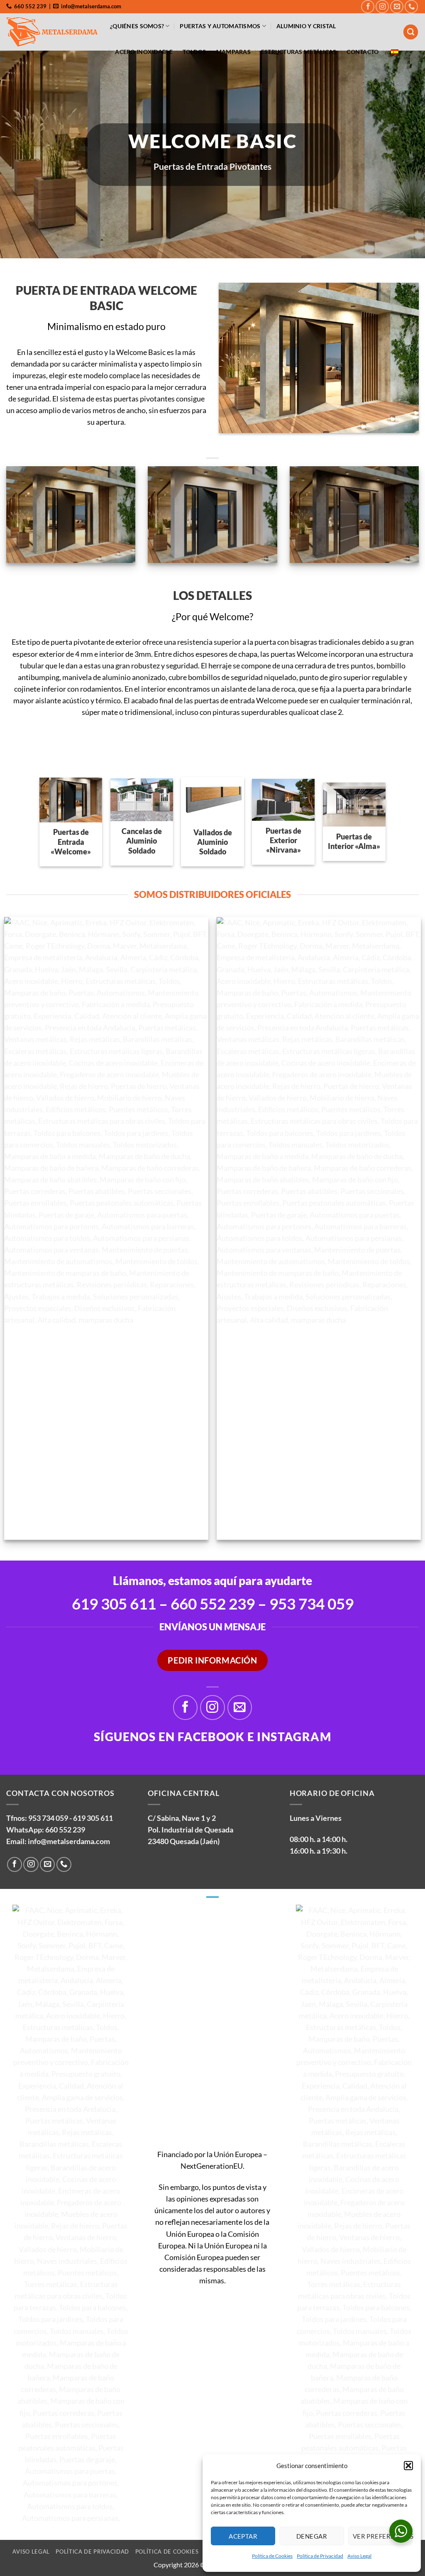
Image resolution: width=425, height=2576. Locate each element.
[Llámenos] (411, 7)
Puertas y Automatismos (220, 26)
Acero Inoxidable (144, 52)
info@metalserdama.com (69, 1841)
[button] (408, 2466)
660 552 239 (213, 1604)
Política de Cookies (272, 2556)
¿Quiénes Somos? (137, 26)
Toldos (194, 52)
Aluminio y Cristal (306, 26)
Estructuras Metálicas (299, 52)
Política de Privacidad (320, 2556)
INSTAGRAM (294, 1737)
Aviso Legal (359, 2556)
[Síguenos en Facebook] (368, 7)
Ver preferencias (383, 2536)
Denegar (312, 2536)
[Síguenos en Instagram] (382, 7)
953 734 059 (311, 1604)
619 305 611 (93, 1818)
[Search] (411, 32)
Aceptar (243, 2536)
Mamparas (233, 52)
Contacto (363, 52)
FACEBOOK (211, 1737)
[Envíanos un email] (397, 7)
